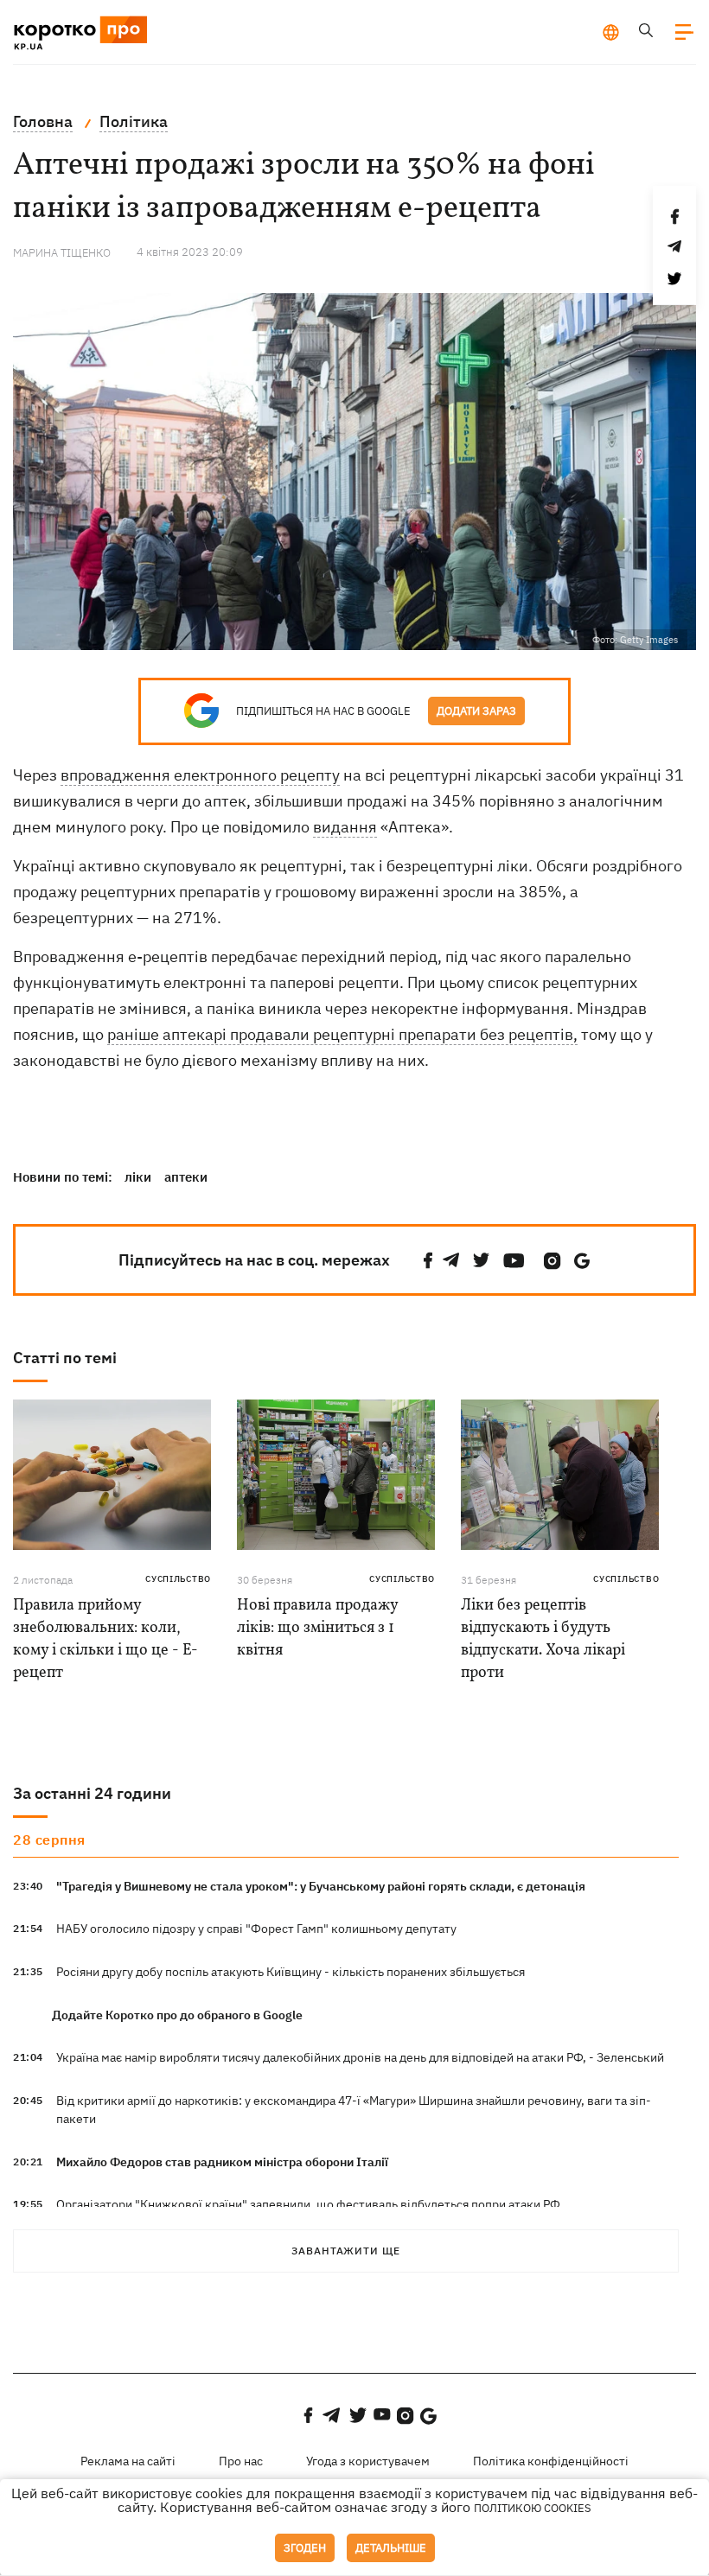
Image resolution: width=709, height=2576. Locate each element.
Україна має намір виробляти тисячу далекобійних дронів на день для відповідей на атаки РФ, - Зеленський (360, 2057)
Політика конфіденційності (551, 2461)
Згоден (305, 2548)
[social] (428, 1261)
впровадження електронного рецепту (200, 775)
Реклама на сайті (128, 2461)
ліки (138, 1177)
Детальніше (391, 2548)
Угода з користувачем (368, 2461)
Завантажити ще (346, 2251)
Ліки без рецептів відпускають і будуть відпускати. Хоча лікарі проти (543, 1639)
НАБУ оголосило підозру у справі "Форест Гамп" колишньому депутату (256, 1929)
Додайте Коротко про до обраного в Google (177, 2015)
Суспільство (178, 1579)
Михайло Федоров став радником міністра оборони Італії (222, 2162)
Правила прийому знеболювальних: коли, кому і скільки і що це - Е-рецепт (105, 1639)
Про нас (241, 2461)
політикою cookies (533, 2508)
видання (345, 827)
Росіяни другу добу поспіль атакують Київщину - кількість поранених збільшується (291, 1972)
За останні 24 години (92, 1793)
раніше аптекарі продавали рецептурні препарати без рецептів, (342, 1034)
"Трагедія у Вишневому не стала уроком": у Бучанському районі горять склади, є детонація (321, 1886)
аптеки (186, 1177)
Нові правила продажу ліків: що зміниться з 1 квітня (317, 1628)
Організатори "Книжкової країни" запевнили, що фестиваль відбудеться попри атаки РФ (308, 2204)
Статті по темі (65, 1358)
